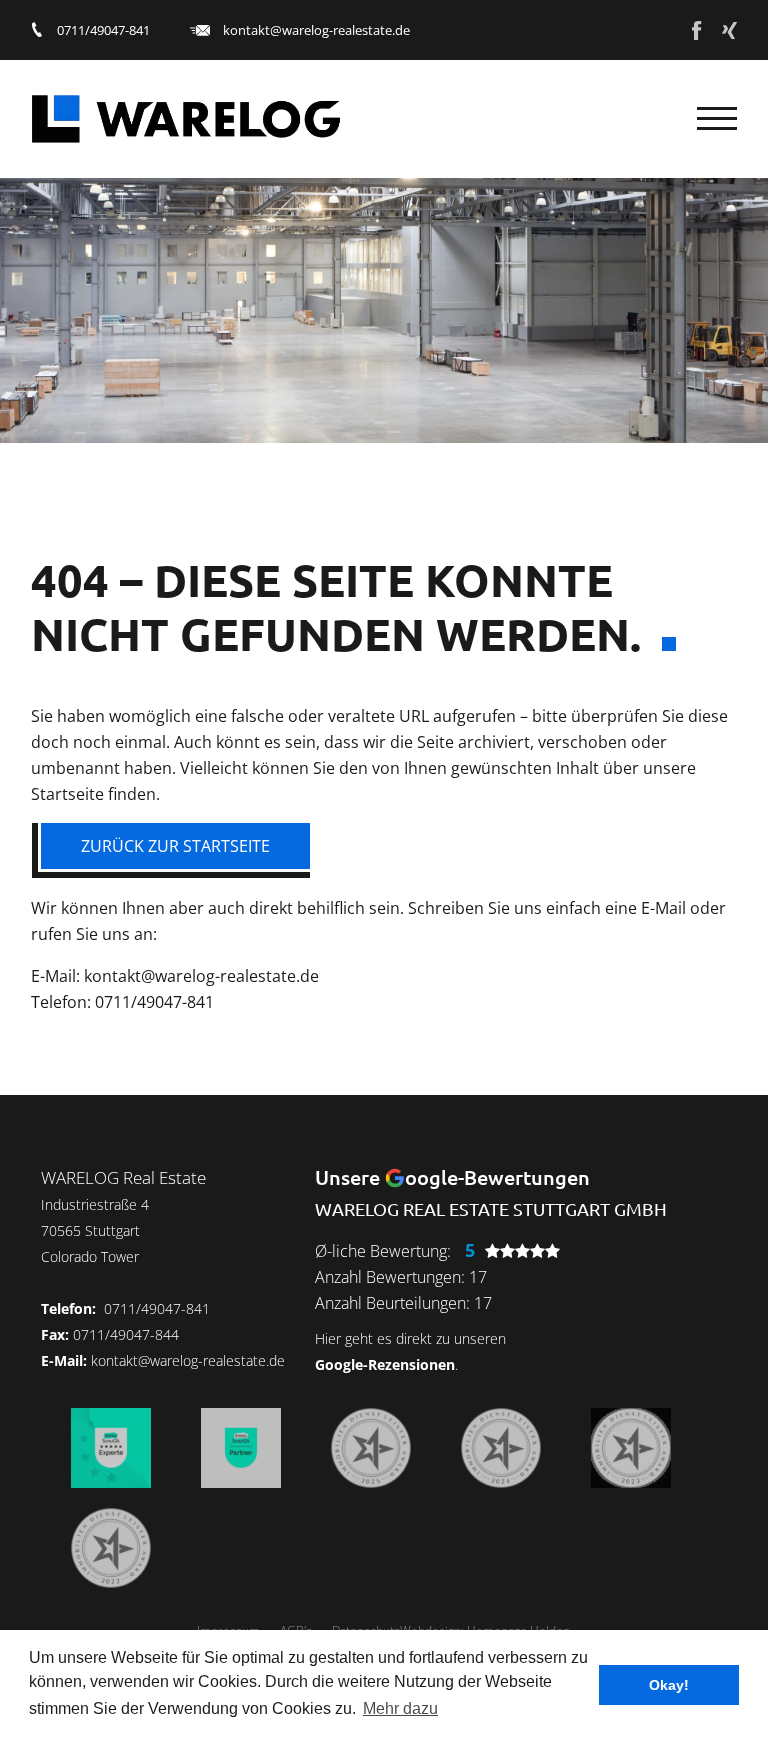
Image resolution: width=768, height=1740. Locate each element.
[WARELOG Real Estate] (186, 119)
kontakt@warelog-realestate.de (316, 30)
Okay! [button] (669, 1685)
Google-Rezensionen (385, 1364)
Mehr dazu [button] (400, 1708)
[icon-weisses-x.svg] (729, 30)
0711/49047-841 (103, 30)
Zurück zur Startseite (175, 846)
